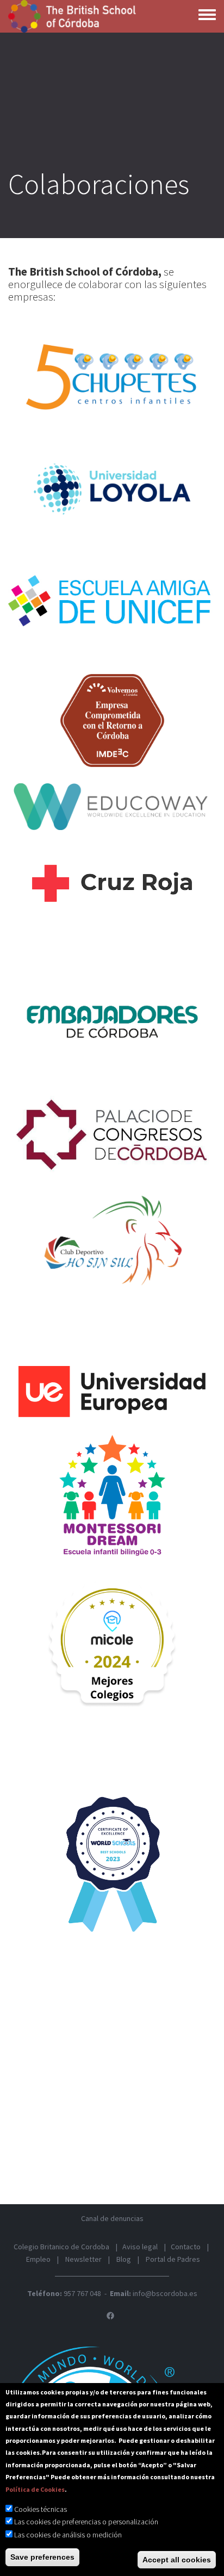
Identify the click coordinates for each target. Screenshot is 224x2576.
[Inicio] (73, 16)
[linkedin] (110, 2316)
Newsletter (83, 2259)
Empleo (38, 2259)
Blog (124, 2259)
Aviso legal (140, 2247)
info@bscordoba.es (165, 2293)
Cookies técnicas (41, 2509)
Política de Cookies (35, 2489)
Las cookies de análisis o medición (68, 2535)
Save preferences (42, 2557)
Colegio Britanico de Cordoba (61, 2247)
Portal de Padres (173, 2259)
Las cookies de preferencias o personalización (86, 2522)
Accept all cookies (177, 2560)
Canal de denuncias (112, 2218)
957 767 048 (82, 2293)
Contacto (186, 2247)
